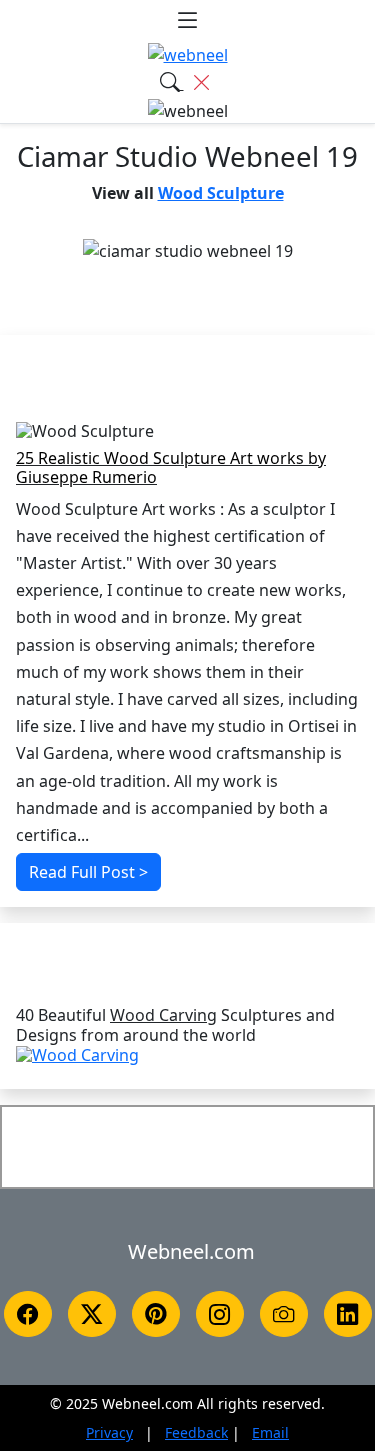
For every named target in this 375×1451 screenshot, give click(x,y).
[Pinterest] (156, 1314)
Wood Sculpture (221, 193)
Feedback (196, 1432)
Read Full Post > (88, 872)
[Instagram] (220, 1314)
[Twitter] (92, 1314)
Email (270, 1432)
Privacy (109, 1432)
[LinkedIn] (348, 1314)
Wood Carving (163, 1015)
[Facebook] (28, 1314)
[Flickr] (284, 1314)
